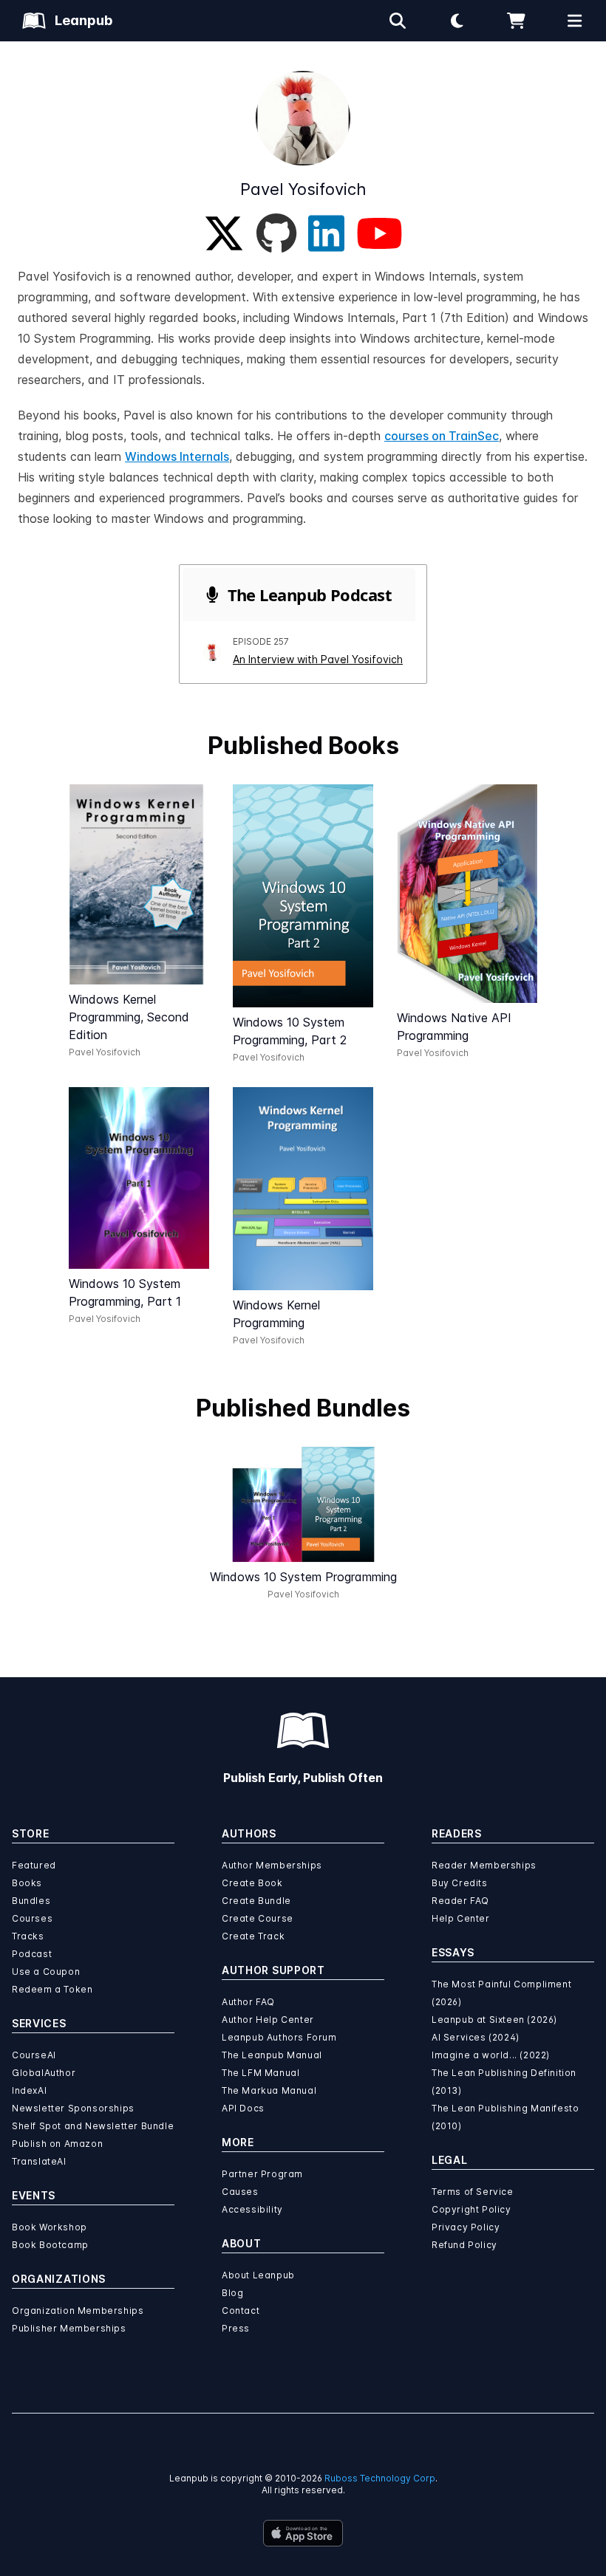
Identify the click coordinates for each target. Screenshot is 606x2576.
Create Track (253, 1936)
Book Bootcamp (50, 2245)
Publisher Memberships (69, 2328)
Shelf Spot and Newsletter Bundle (93, 2126)
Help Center (461, 1918)
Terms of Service (473, 2192)
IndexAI (29, 2090)
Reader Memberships (484, 1865)
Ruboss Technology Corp (380, 2478)
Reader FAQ (460, 1901)
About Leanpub (258, 2275)
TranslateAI (39, 2161)
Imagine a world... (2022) (491, 2055)
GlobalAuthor (44, 2073)
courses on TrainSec (442, 436)
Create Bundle (256, 1901)
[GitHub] (276, 233)
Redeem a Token (52, 1989)
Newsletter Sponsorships (73, 2108)
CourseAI (34, 2055)
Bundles (31, 1901)
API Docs (243, 2108)
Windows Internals (177, 456)
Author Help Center (268, 2020)
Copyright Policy (471, 2209)
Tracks (28, 1936)
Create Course (258, 1918)
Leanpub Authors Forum (279, 2037)
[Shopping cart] (516, 21)
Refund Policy (464, 2245)
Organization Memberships (78, 2310)
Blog (232, 2293)
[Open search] (398, 21)
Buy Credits (460, 1883)
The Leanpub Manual (272, 2055)
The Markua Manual (269, 2090)
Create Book (252, 1883)
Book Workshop (50, 2227)
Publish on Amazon (57, 2144)
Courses (32, 1918)
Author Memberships (272, 1865)
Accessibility (252, 2209)
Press (236, 2328)
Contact (241, 2310)
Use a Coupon (46, 1972)
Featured (34, 1865)
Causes (240, 2192)
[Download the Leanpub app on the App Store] (303, 2533)
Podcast (32, 1954)
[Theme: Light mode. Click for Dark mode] (457, 21)
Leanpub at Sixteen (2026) (494, 2020)
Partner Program (262, 2174)
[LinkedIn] (326, 233)
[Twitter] (224, 233)
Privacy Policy (466, 2227)
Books (27, 1883)
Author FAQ (248, 2002)
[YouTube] (379, 233)
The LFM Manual (261, 2073)
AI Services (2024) (476, 2037)
